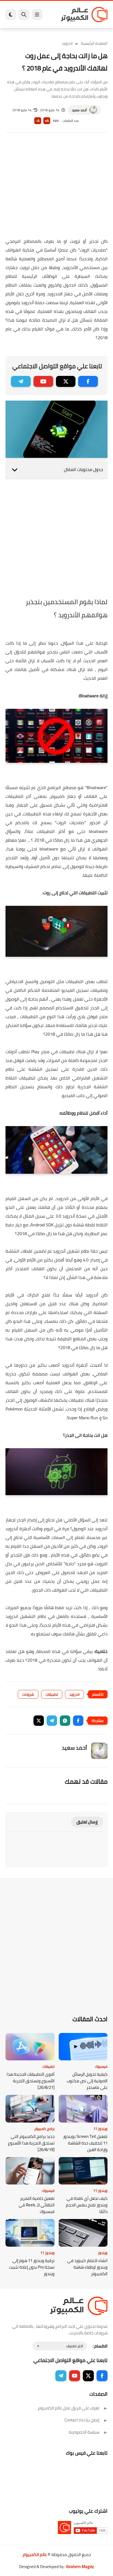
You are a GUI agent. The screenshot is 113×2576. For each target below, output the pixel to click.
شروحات (28, 1694)
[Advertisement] (56, 189)
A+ (47, 121)
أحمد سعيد (79, 110)
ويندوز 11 (100, 2129)
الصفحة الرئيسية (94, 43)
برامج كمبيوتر (44, 2129)
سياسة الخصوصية (84, 2432)
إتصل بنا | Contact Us (82, 2420)
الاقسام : (100, 2346)
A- (38, 121)
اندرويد (67, 43)
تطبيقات (52, 1694)
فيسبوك (101, 2066)
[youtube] (43, 381)
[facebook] (88, 381)
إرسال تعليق (87, 1822)
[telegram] (21, 381)
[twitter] (66, 381)
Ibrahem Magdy (80, 2567)
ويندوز (103, 2253)
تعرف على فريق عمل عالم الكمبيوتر (68, 2408)
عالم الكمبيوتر (35, 2554)
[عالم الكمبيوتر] (84, 14)
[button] (78, 1721)
